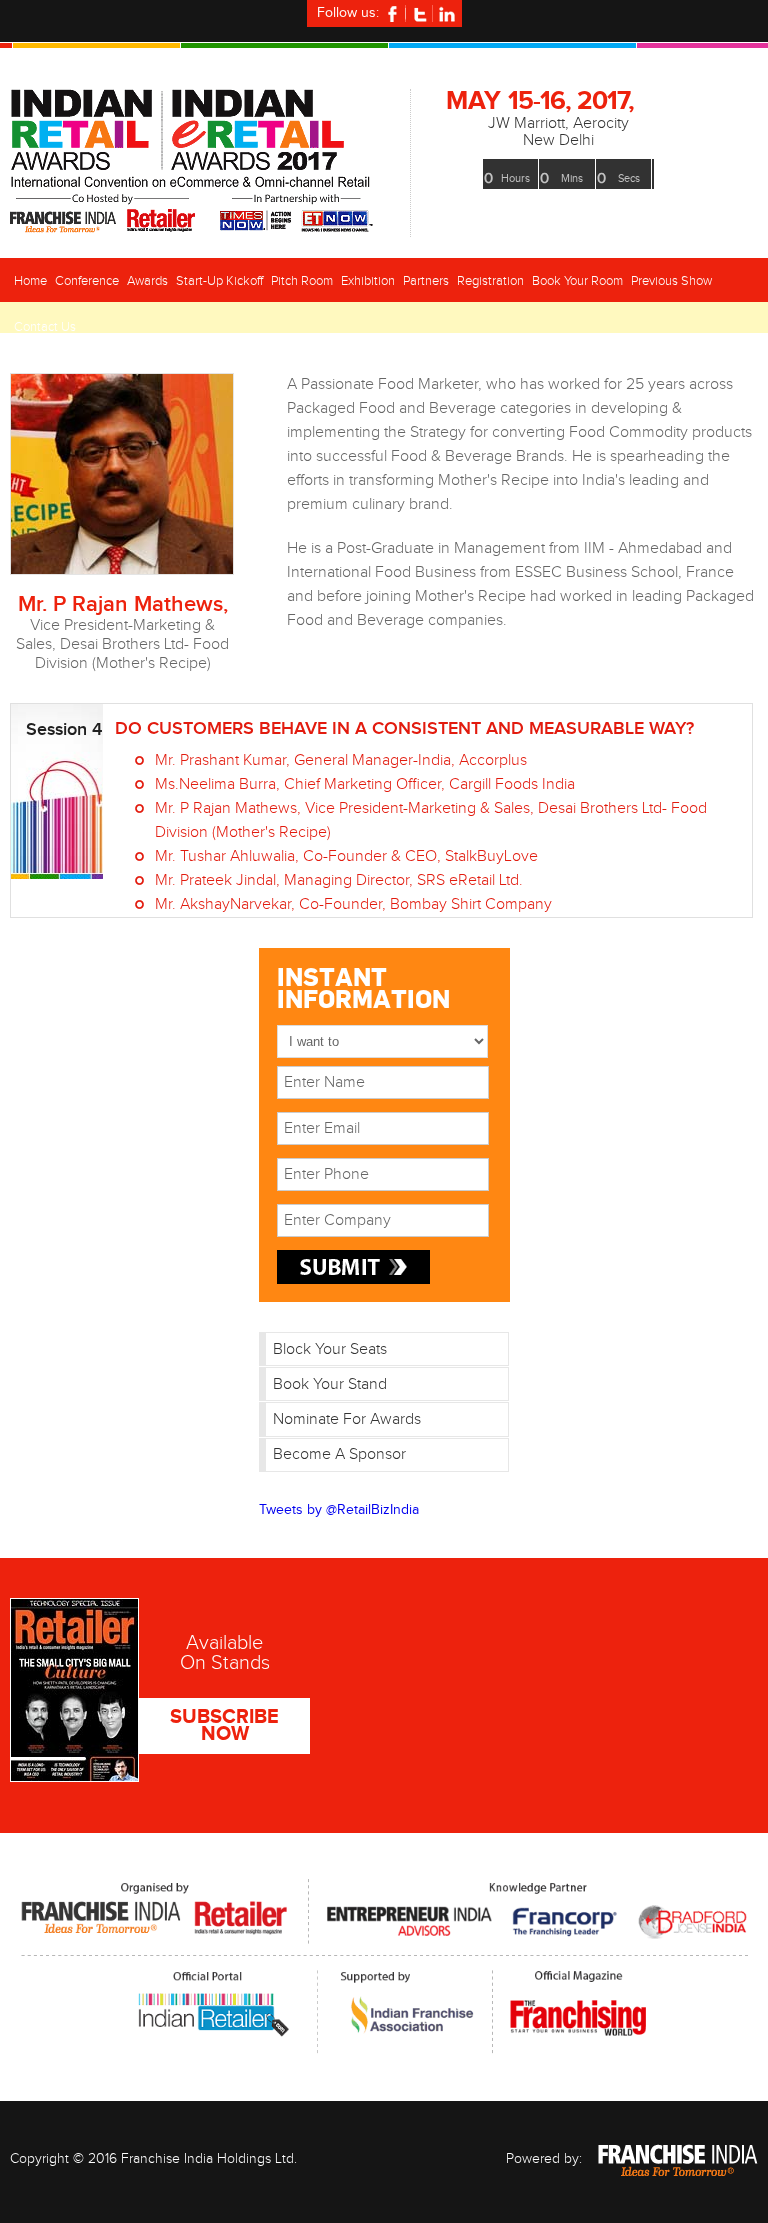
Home (30, 281)
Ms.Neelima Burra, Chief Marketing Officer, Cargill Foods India (365, 784)
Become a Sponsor (339, 1454)
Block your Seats (330, 1349)
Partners (426, 281)
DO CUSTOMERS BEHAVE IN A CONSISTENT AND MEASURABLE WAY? (404, 728)
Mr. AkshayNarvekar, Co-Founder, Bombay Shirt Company (353, 904)
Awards (147, 281)
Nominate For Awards (347, 1419)
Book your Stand (330, 1384)
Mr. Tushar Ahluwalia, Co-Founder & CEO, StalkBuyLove (346, 856)
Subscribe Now (224, 1725)
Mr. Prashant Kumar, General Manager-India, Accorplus (341, 760)
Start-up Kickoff (219, 281)
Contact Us (45, 327)
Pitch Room (302, 281)
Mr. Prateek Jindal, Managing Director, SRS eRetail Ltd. (339, 880)
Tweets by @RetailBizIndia (339, 1510)
